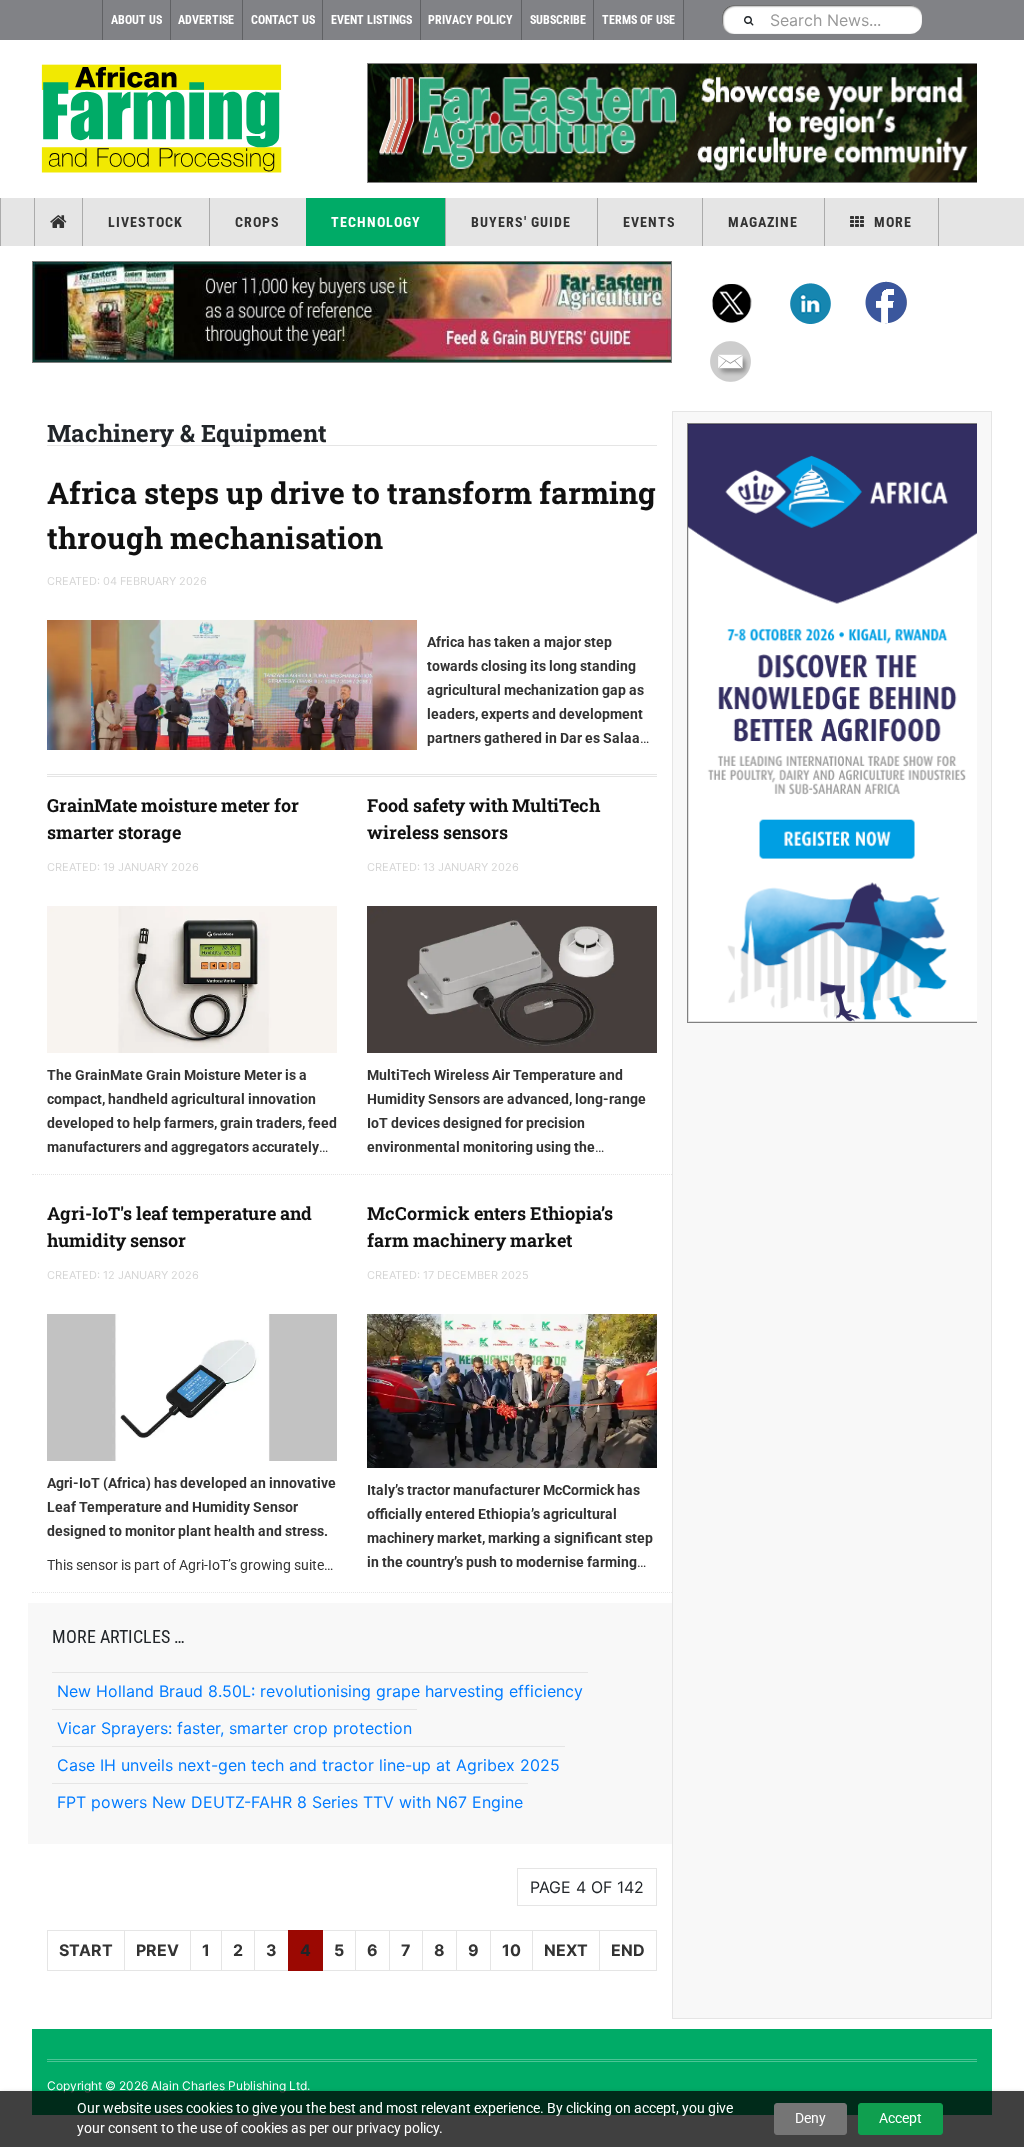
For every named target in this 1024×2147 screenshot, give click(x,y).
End (628, 1950)
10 (511, 1950)
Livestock (145, 222)
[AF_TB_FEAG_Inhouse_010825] (672, 123)
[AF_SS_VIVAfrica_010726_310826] (832, 723)
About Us (136, 20)
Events (649, 222)
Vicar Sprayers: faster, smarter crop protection (234, 1728)
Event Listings (371, 20)
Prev (157, 1950)
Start (86, 1950)
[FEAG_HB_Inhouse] (352, 312)
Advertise (206, 20)
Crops (257, 222)
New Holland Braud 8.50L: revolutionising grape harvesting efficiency (320, 1691)
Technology (376, 222)
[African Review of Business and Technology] (164, 120)
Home (60, 222)
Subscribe (558, 20)
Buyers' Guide (521, 222)
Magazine (763, 222)
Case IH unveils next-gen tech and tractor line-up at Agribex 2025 (308, 1765)
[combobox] (822, 19)
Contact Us (283, 20)
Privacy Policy (470, 20)
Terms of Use (638, 20)
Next (566, 1950)
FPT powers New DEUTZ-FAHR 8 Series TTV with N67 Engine (290, 1802)
